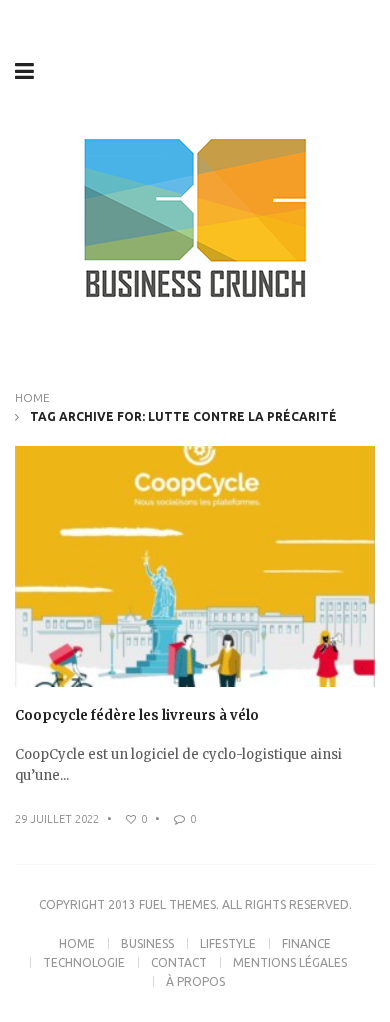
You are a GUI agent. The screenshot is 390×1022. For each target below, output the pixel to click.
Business (147, 943)
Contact (179, 962)
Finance (306, 943)
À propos (195, 981)
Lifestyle (228, 943)
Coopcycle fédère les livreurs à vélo (137, 715)
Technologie (84, 962)
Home (32, 397)
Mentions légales (290, 962)
